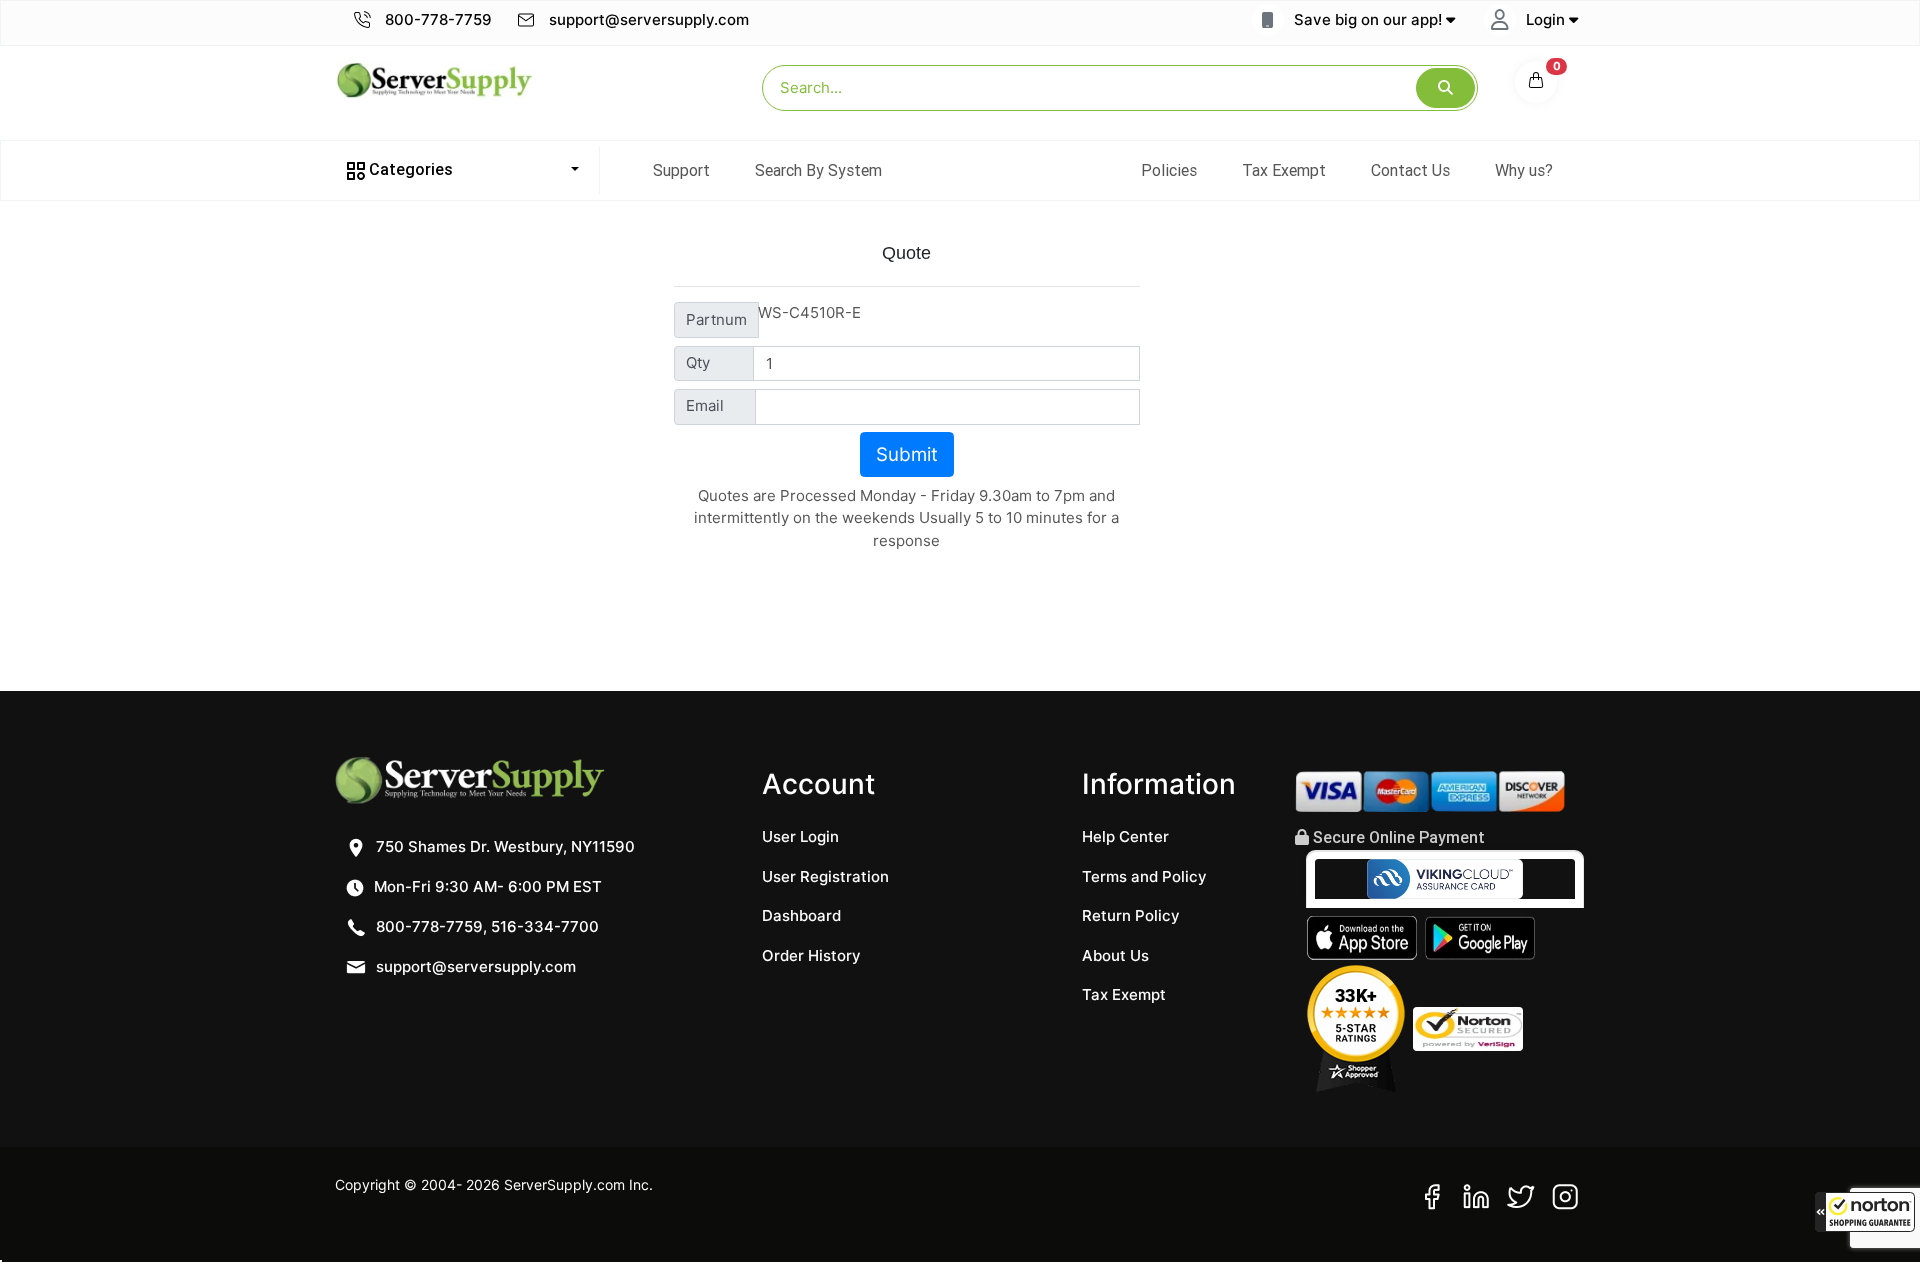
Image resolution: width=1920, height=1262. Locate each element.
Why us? (1524, 170)
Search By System (818, 170)
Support (681, 170)
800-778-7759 (436, 19)
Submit (907, 454)
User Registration (825, 876)
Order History (811, 955)
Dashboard (801, 915)
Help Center (1125, 836)
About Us (1115, 955)
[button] (1865, 1212)
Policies (1169, 170)
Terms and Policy (1144, 876)
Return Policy (1131, 915)
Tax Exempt (1284, 170)
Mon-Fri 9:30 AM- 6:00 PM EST (486, 886)
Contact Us (1410, 170)
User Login (800, 836)
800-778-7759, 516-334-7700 (485, 926)
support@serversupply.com (649, 19)
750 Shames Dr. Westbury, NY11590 (503, 846)
